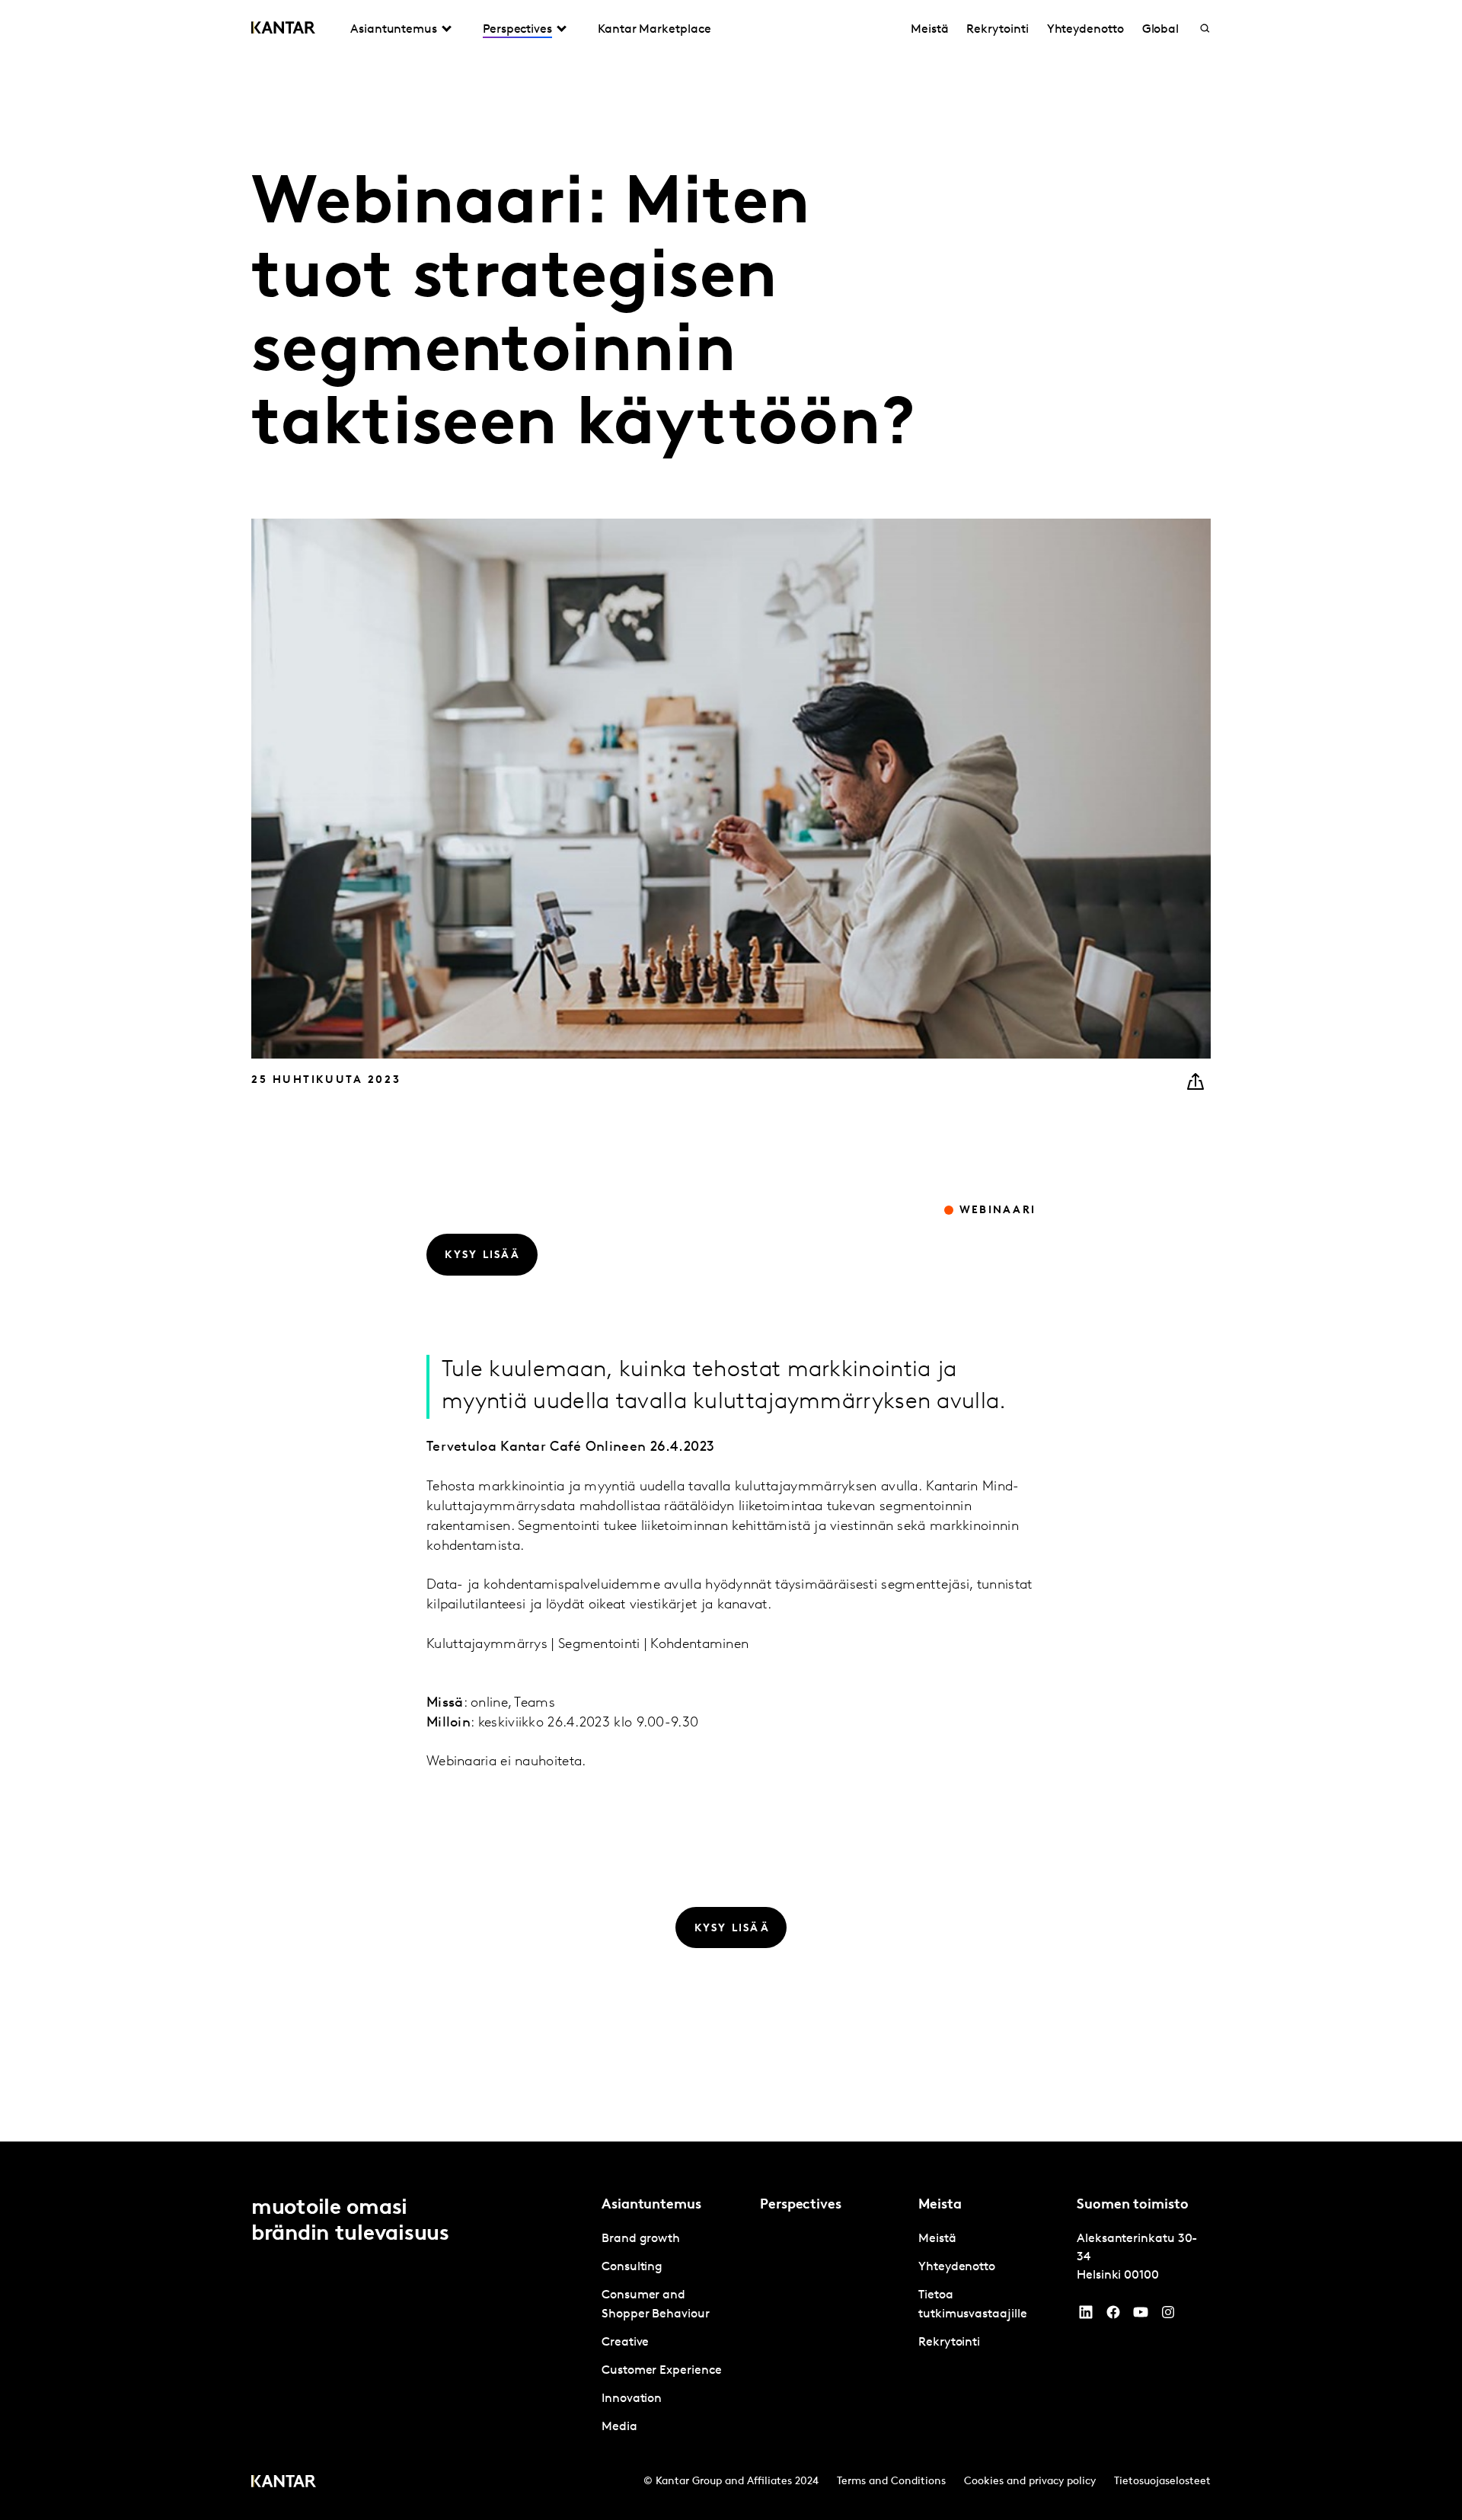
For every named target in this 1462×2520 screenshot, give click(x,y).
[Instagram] (1168, 2316)
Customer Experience (661, 2371)
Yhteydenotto (1085, 30)
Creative (625, 2343)
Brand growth (641, 2239)
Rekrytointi (997, 30)
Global (1161, 30)
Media (619, 2427)
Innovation (632, 2399)
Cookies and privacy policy (1030, 2482)
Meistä (930, 30)
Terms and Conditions (891, 2482)
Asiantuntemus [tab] (394, 30)
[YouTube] (1086, 2316)
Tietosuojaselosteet (1162, 2482)
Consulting (632, 2267)
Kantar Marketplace (654, 30)
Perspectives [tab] (517, 30)
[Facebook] (1113, 2316)
